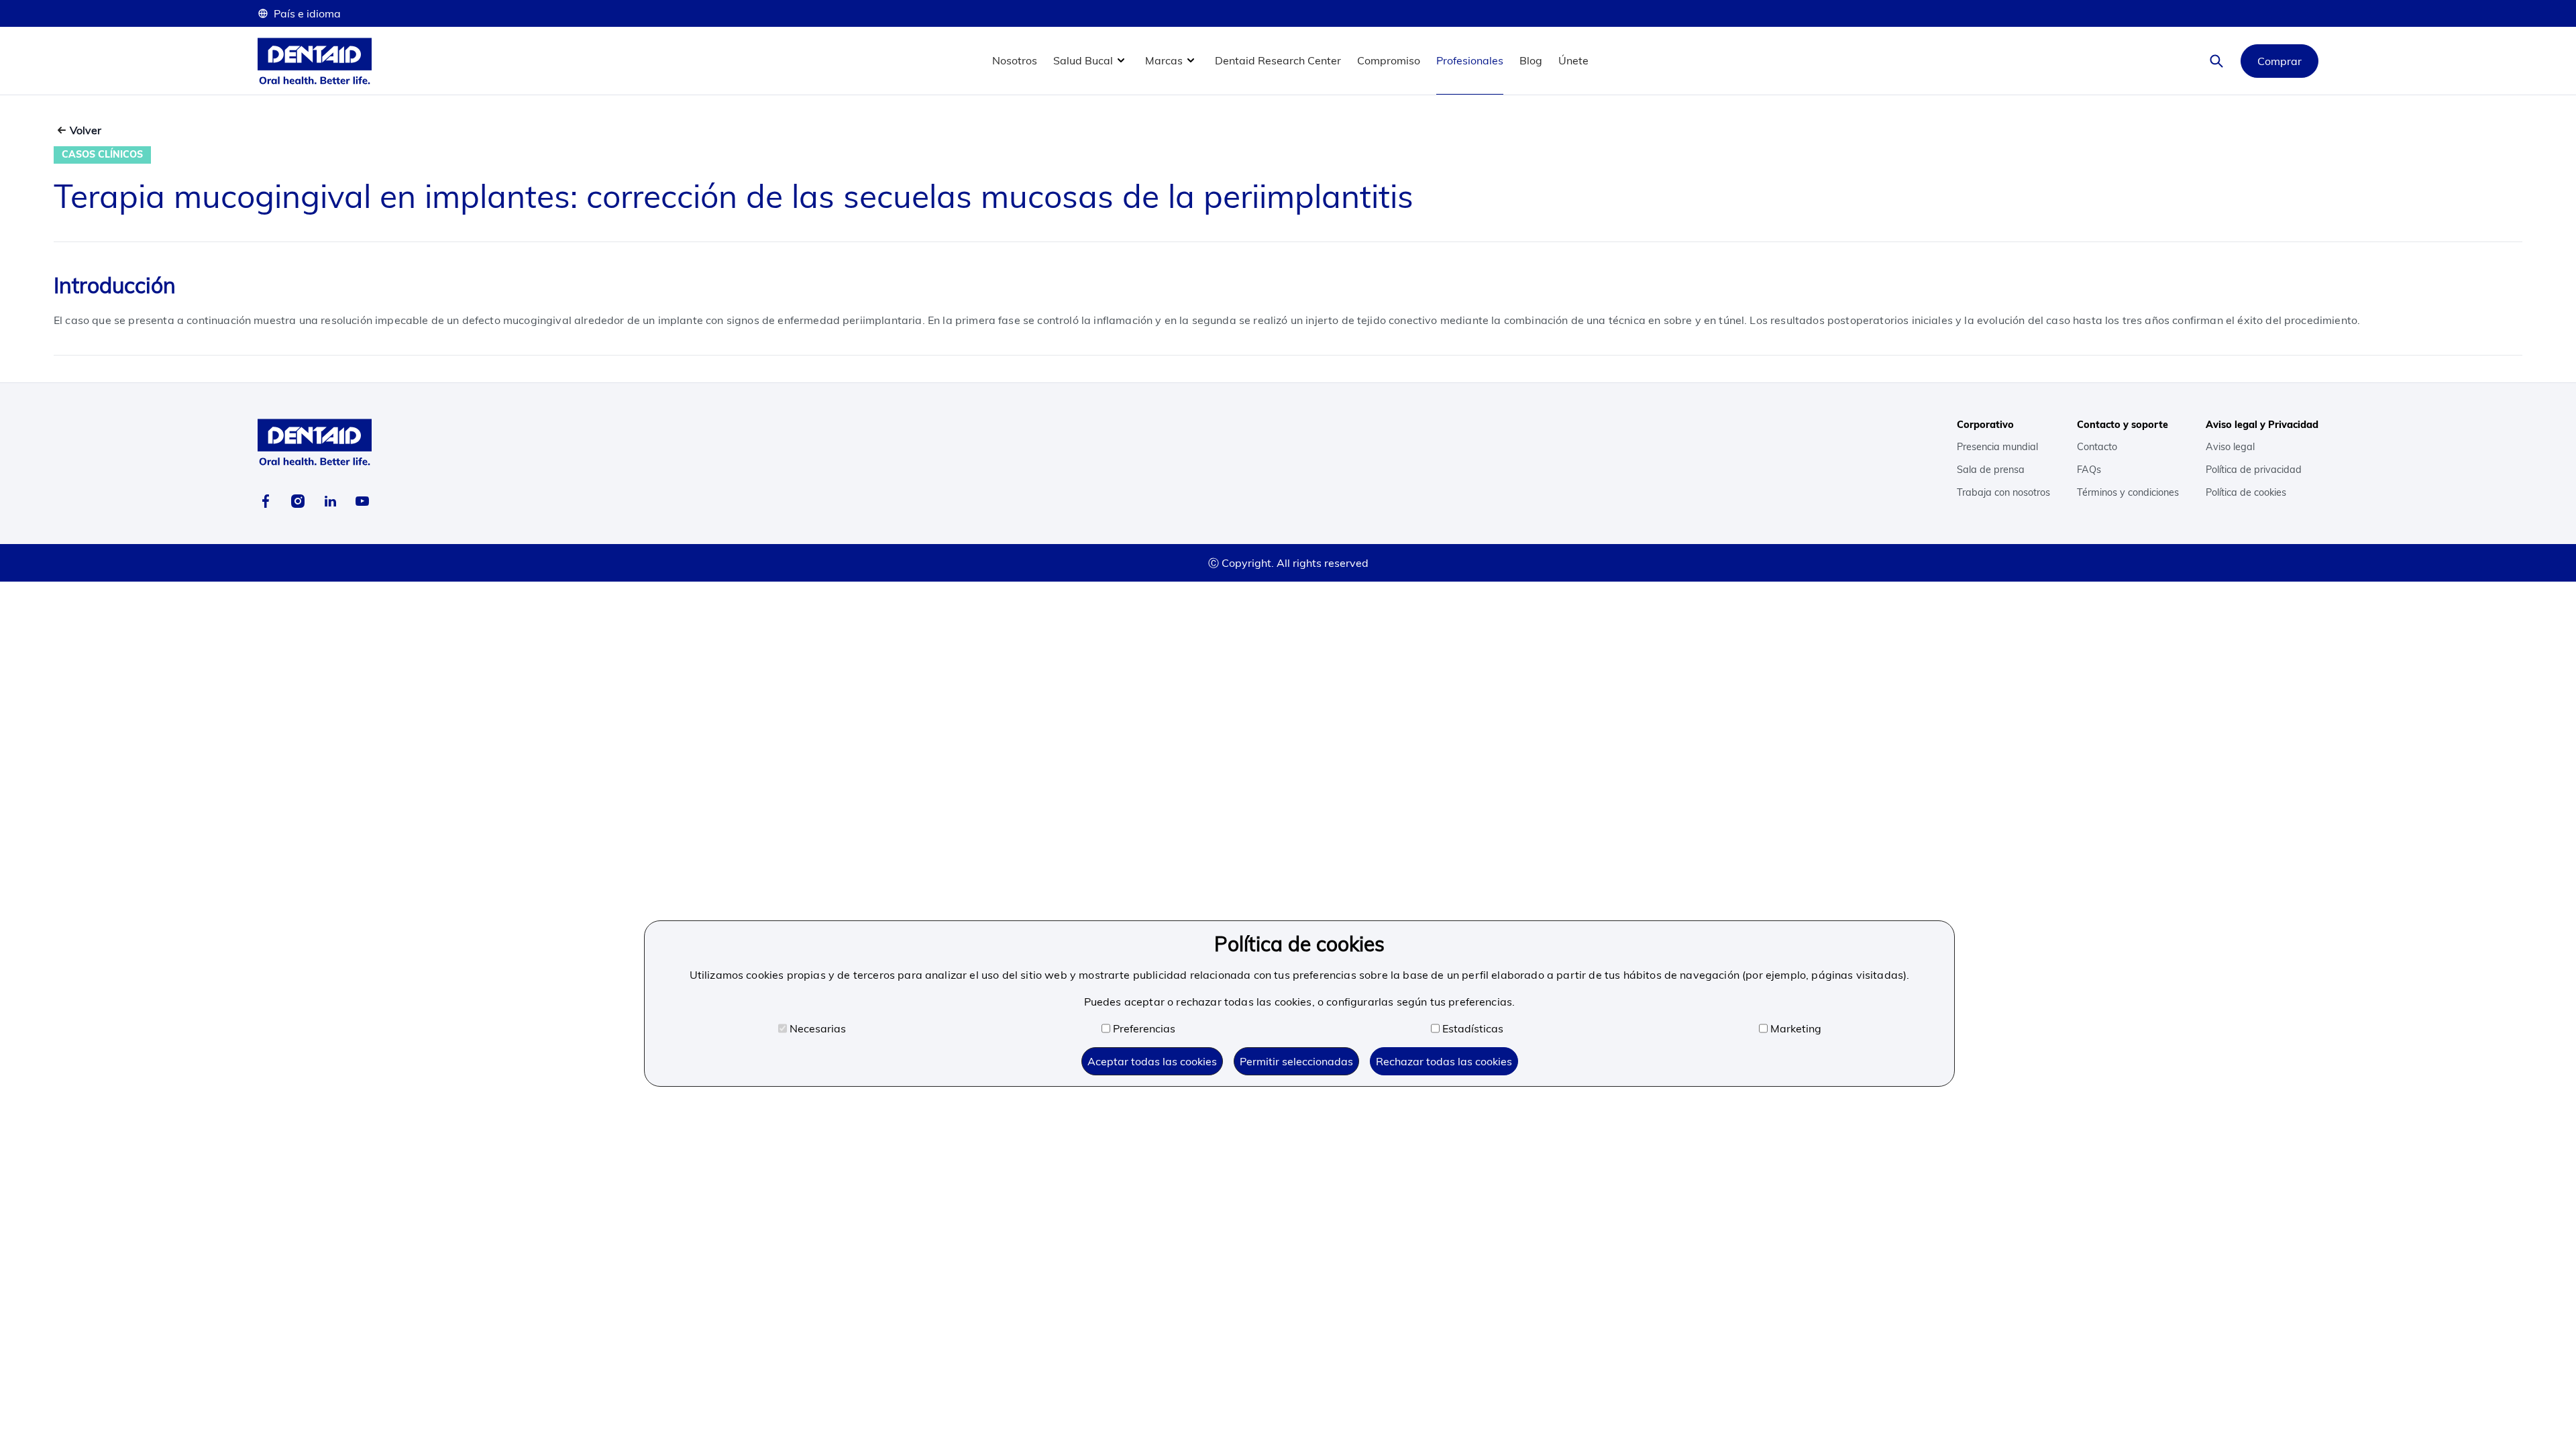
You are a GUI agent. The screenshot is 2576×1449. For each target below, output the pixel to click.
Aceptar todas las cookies (1152, 1061)
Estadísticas (1473, 1028)
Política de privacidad (2254, 470)
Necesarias (818, 1028)
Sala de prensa (1991, 470)
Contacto (2097, 447)
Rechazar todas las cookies (1444, 1061)
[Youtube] (362, 501)
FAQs (2089, 470)
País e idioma (307, 13)
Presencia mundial (1997, 447)
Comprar (2279, 61)
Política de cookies (2246, 492)
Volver (86, 130)
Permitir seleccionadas (1296, 1061)
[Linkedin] (330, 501)
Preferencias (1144, 1028)
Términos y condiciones (2128, 492)
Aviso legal (2230, 447)
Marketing (1796, 1028)
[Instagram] (298, 501)
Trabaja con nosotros (2003, 492)
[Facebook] (266, 501)
